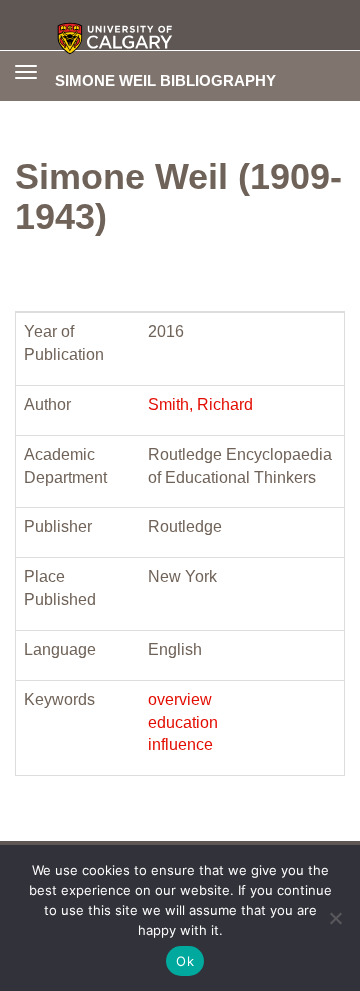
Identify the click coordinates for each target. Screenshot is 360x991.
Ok (185, 961)
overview (180, 699)
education (183, 722)
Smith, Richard (200, 404)
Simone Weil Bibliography (165, 80)
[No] (335, 918)
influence (180, 744)
